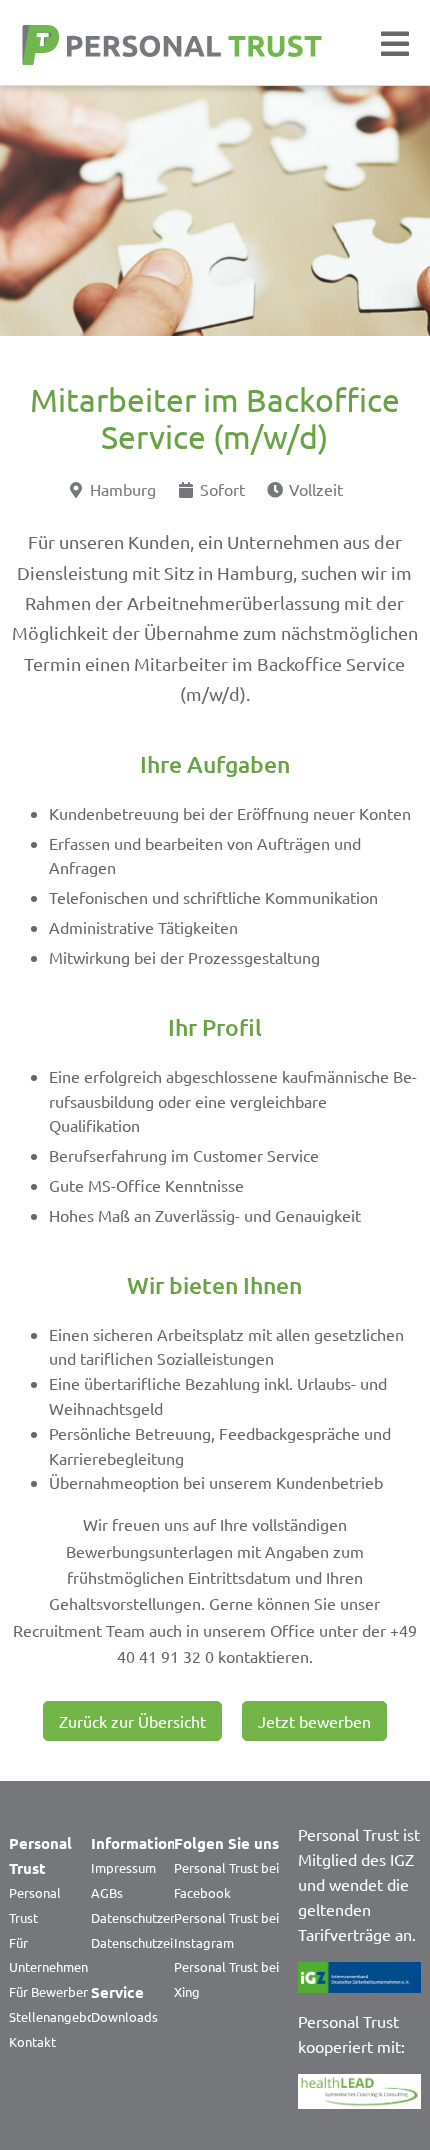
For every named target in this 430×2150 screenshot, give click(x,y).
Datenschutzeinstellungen (166, 1942)
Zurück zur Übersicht (132, 1721)
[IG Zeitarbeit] (360, 1977)
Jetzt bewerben (314, 1721)
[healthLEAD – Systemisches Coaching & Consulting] (360, 2091)
